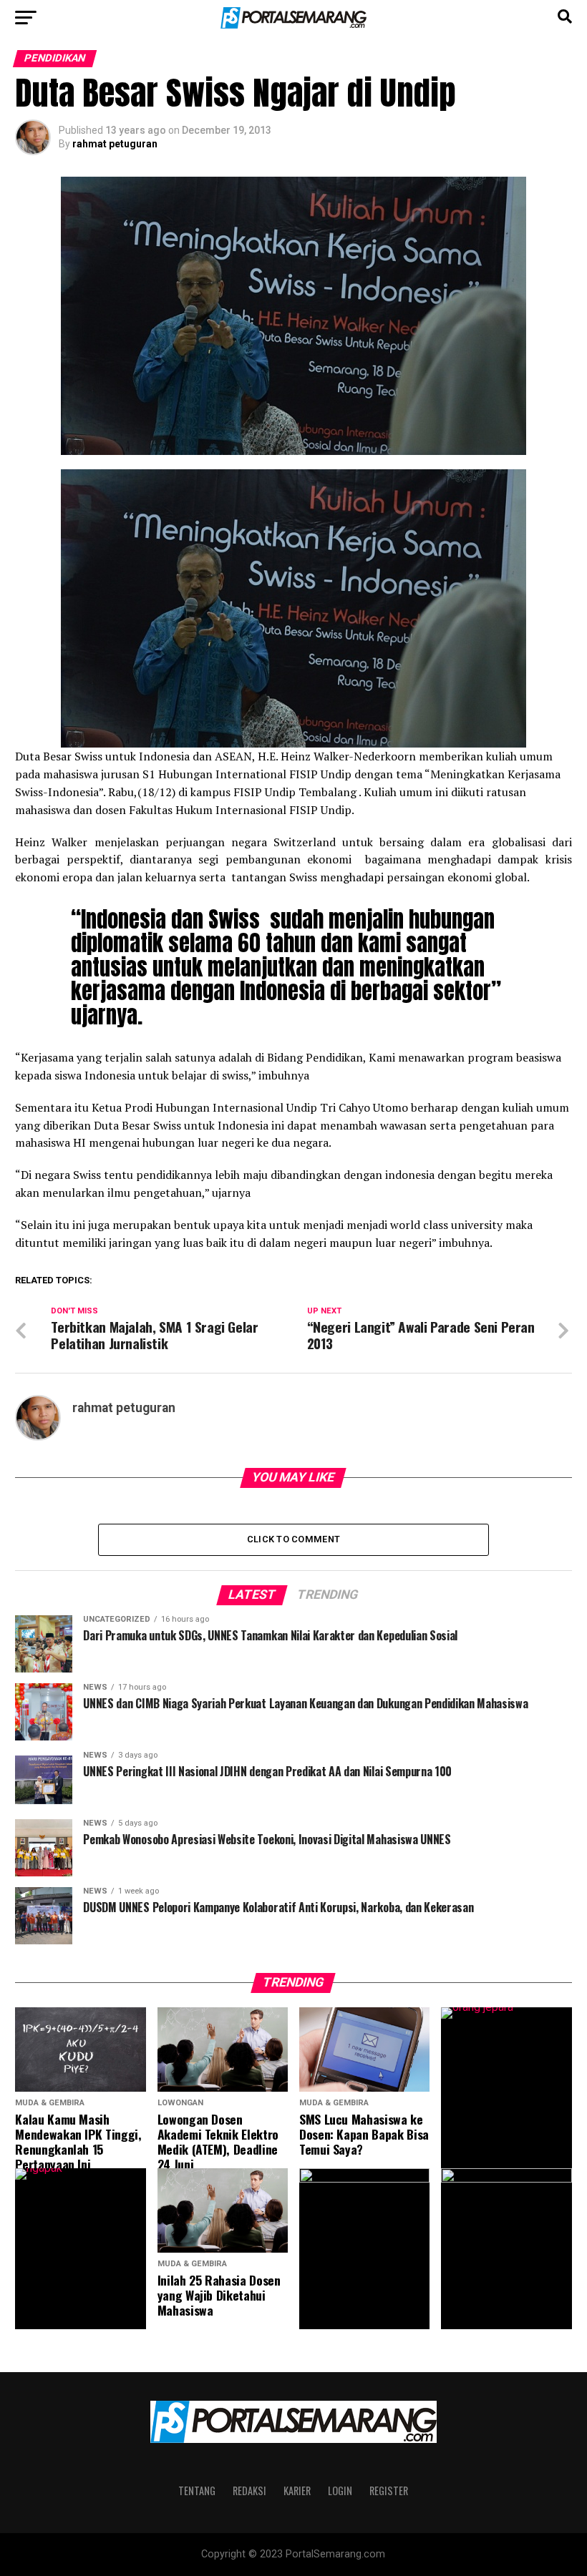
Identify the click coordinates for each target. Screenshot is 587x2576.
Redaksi (249, 2491)
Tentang (197, 2491)
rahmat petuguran (115, 144)
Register (389, 2491)
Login (340, 2491)
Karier (297, 2491)
